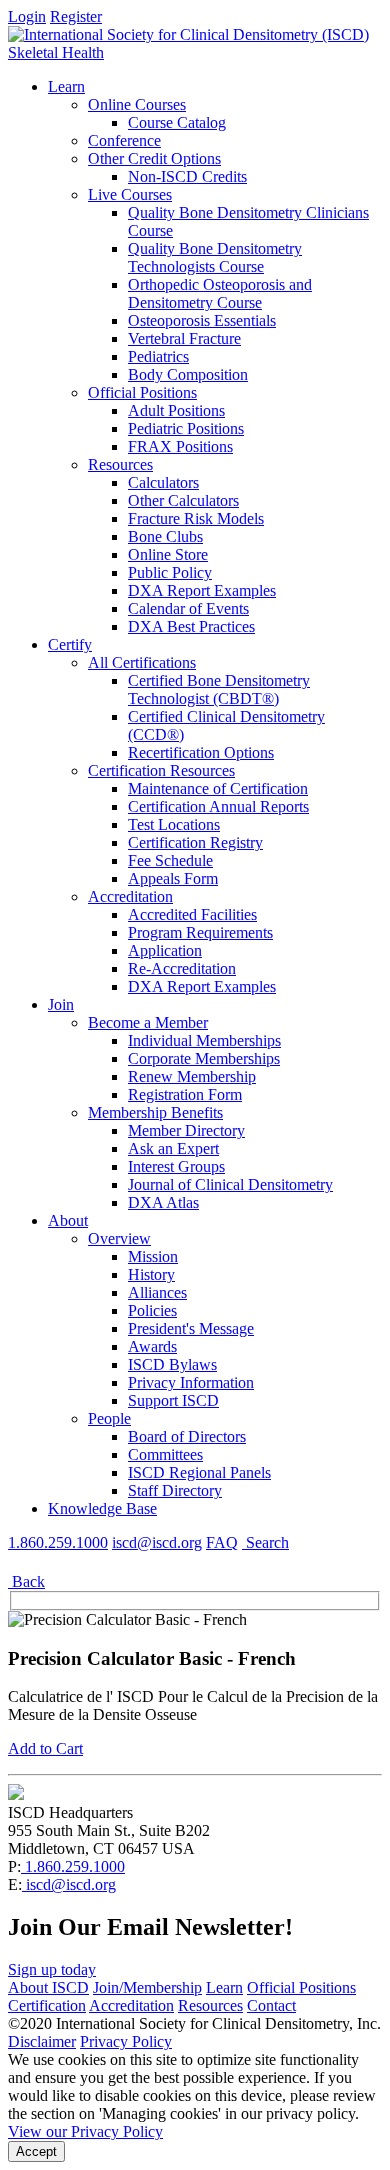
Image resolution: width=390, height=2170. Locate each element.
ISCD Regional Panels (199, 1472)
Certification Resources (161, 770)
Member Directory (186, 1130)
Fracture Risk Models (196, 518)
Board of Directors (187, 1436)
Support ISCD (173, 1400)
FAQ (222, 1542)
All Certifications (142, 662)
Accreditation (130, 896)
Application (165, 950)
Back (26, 1581)
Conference (124, 140)
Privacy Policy (126, 2041)
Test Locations (174, 824)
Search (265, 1542)
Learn (66, 86)
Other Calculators (183, 500)
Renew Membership (192, 1076)
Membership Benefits (155, 1112)
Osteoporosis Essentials (202, 320)
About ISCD (48, 1987)
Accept (36, 2151)
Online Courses (137, 104)
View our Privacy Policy (85, 2131)
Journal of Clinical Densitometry (230, 1184)
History (151, 1274)
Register (76, 16)
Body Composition (188, 374)
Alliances (157, 1292)
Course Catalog (177, 122)
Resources (120, 464)
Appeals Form (173, 878)
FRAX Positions (180, 446)
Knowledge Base (102, 1508)
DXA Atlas (163, 1202)
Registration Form (185, 1094)
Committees (165, 1454)
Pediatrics (158, 356)
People (109, 1418)
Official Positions (142, 392)
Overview (119, 1238)
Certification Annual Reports (218, 806)
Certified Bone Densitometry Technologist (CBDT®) (219, 689)
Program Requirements (200, 932)
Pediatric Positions (186, 428)
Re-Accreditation (182, 968)
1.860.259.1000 (58, 1542)
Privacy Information (191, 1382)
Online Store (168, 554)
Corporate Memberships (204, 1058)
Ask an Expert (173, 1148)
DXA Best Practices (191, 626)
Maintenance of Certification (218, 788)
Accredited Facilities (192, 914)
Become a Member (148, 1022)
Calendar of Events (188, 608)
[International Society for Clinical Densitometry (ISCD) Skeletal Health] (195, 52)
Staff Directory (175, 1490)
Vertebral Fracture (184, 338)
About (68, 1220)
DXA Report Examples (202, 590)
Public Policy (170, 572)
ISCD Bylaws (172, 1364)
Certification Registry (195, 842)
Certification (47, 2005)
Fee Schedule (170, 860)
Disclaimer (42, 2041)
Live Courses (130, 194)
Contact (271, 2005)
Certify (70, 644)
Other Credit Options (154, 158)
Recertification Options (201, 752)
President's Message (191, 1328)
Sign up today (52, 1969)
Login (27, 16)
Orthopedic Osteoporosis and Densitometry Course (220, 293)
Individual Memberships (204, 1040)
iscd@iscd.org (157, 1542)
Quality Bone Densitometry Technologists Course (215, 257)
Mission (153, 1256)
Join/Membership (147, 1987)
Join (61, 1004)
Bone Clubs (165, 536)
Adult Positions (176, 410)
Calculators (163, 482)
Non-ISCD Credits (187, 176)
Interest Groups (176, 1166)
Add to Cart (45, 1748)
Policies (152, 1310)
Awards (152, 1346)
